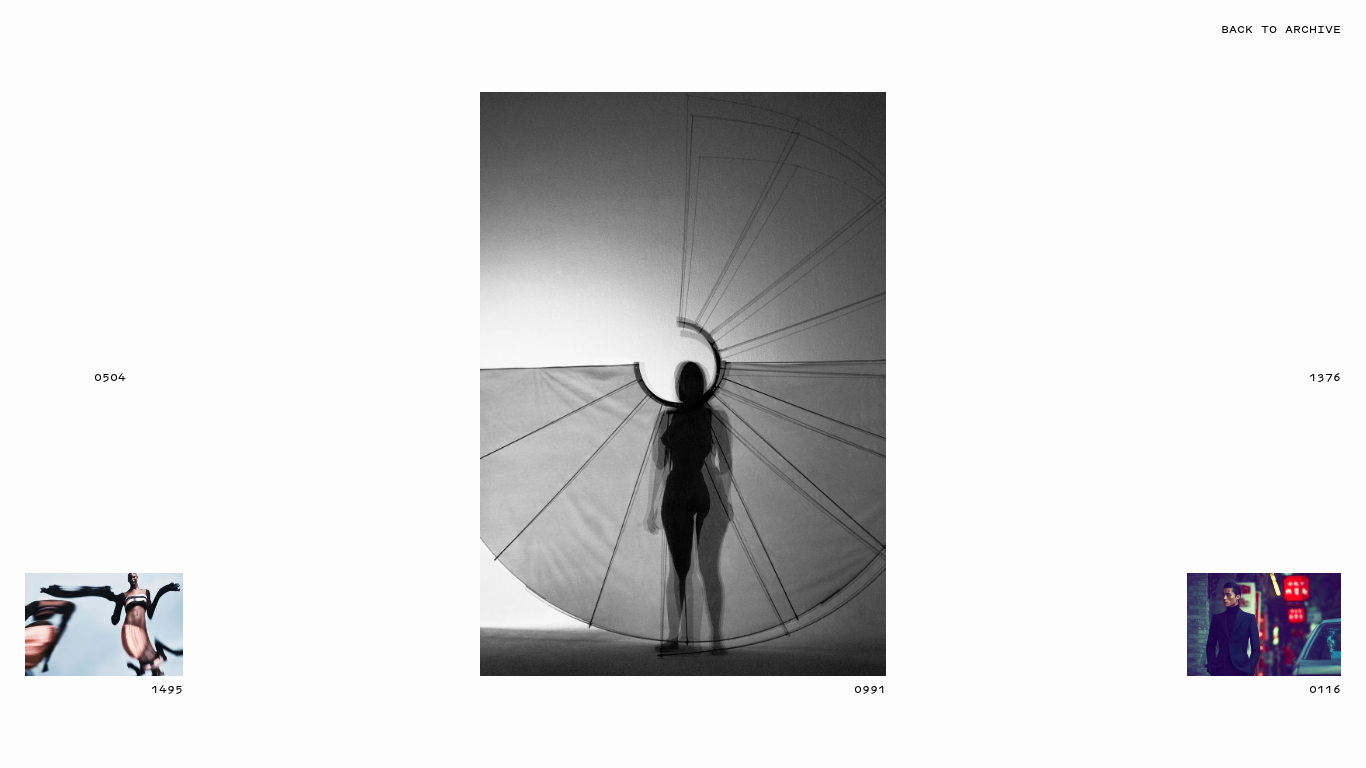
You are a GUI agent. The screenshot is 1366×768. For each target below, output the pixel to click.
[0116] (1264, 624)
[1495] (104, 624)
